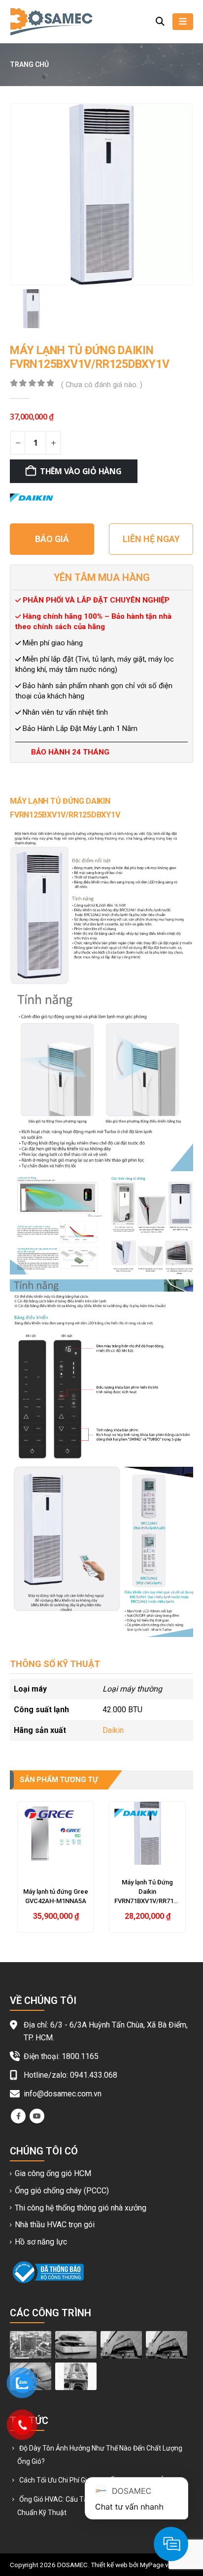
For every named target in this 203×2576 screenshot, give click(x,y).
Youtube (37, 2116)
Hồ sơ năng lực (41, 2242)
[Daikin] (32, 497)
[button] (160, 22)
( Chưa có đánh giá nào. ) (102, 385)
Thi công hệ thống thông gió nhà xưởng (81, 2208)
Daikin (113, 1730)
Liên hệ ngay (151, 539)
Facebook (18, 2116)
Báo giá (52, 539)
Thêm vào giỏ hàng (81, 471)
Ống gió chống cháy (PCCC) (62, 2191)
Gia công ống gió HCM (53, 2173)
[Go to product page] (56, 1833)
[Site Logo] (51, 22)
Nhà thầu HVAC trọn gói (55, 2225)
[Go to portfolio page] (31, 2344)
